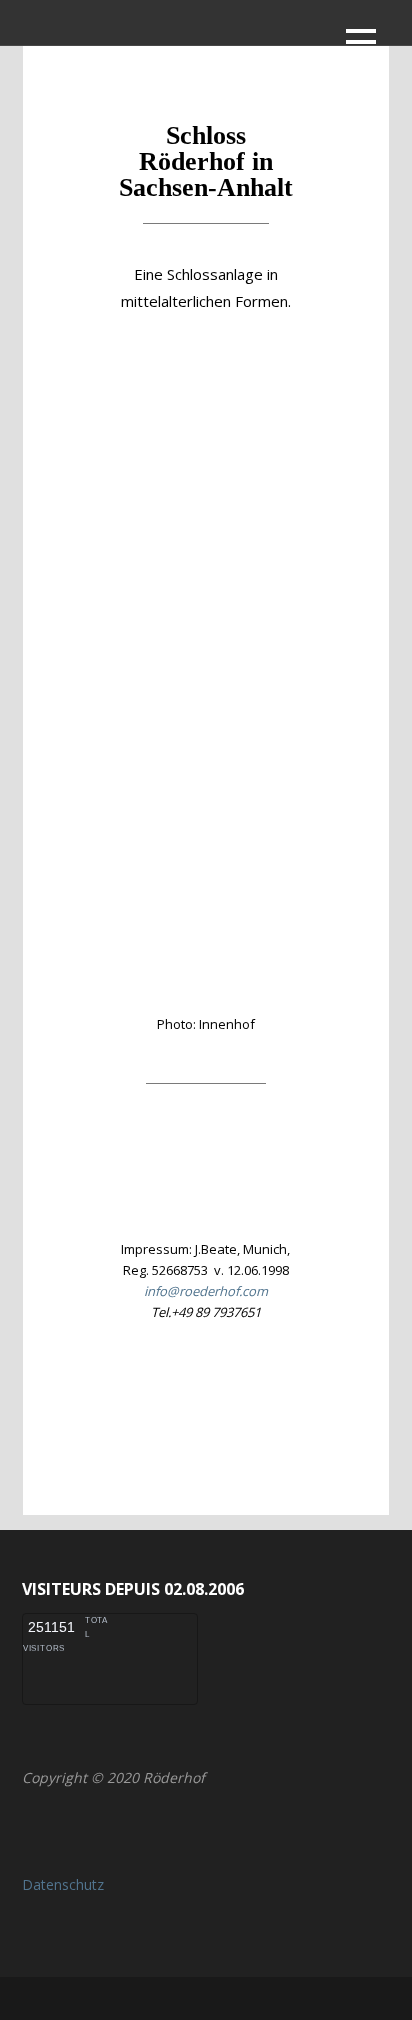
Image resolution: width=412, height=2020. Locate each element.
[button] (361, 45)
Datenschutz (63, 1884)
